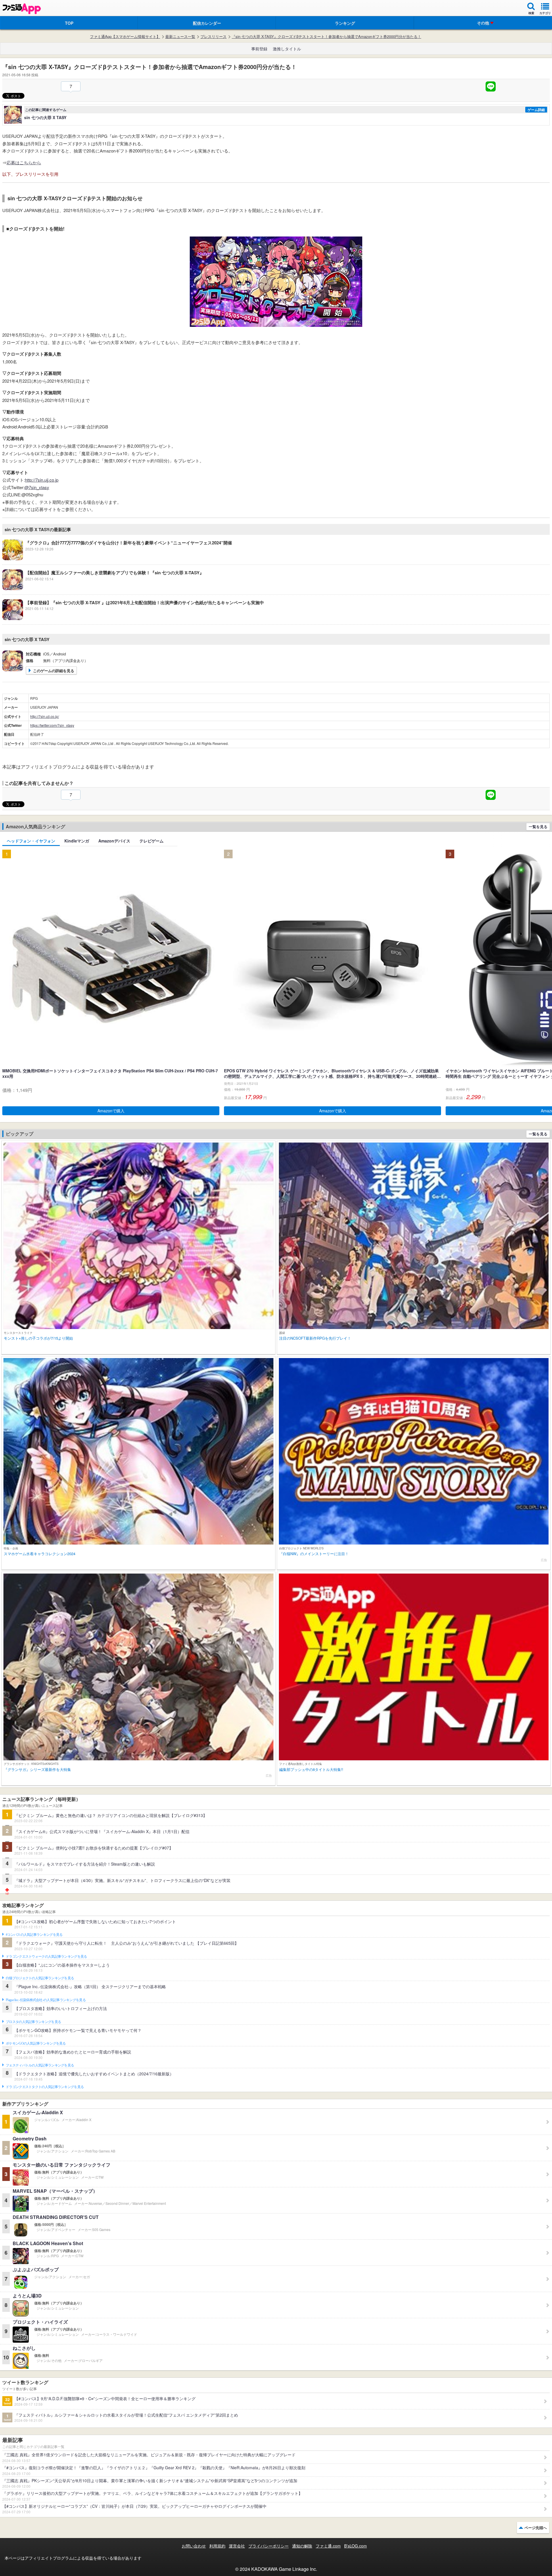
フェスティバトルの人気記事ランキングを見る (40, 2065)
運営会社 (237, 2546)
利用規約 (217, 2546)
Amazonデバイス (114, 841)
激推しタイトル (287, 49)
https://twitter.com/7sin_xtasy (52, 725)
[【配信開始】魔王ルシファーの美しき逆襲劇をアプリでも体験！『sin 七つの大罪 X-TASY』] (103, 588)
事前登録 (259, 49)
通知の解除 (302, 2546)
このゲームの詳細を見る (54, 671)
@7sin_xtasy (37, 487)
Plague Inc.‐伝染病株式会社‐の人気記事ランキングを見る (46, 2000)
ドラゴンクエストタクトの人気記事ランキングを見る (45, 2087)
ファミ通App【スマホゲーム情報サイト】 (125, 37)
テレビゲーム (152, 841)
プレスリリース (213, 37)
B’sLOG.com (355, 2546)
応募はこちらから (24, 162)
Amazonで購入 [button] (111, 1111)
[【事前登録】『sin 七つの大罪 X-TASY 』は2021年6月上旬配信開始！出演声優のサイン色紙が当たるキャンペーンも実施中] (133, 618)
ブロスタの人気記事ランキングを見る (33, 2022)
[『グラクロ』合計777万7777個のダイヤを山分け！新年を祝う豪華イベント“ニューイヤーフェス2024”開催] (117, 558)
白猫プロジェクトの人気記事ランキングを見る (40, 1978)
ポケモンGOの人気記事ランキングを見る (36, 2043)
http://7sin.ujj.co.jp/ (45, 716)
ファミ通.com (328, 2546)
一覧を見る (538, 826)
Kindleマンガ (77, 841)
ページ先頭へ (536, 2528)
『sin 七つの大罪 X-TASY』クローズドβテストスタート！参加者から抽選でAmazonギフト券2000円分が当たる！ (326, 37)
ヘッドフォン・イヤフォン (31, 841)
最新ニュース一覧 (180, 37)
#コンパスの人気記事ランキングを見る (34, 1935)
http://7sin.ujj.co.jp (42, 480)
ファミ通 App (22, 9)
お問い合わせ (194, 2546)
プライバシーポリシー (269, 2546)
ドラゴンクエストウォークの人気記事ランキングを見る (46, 1957)
